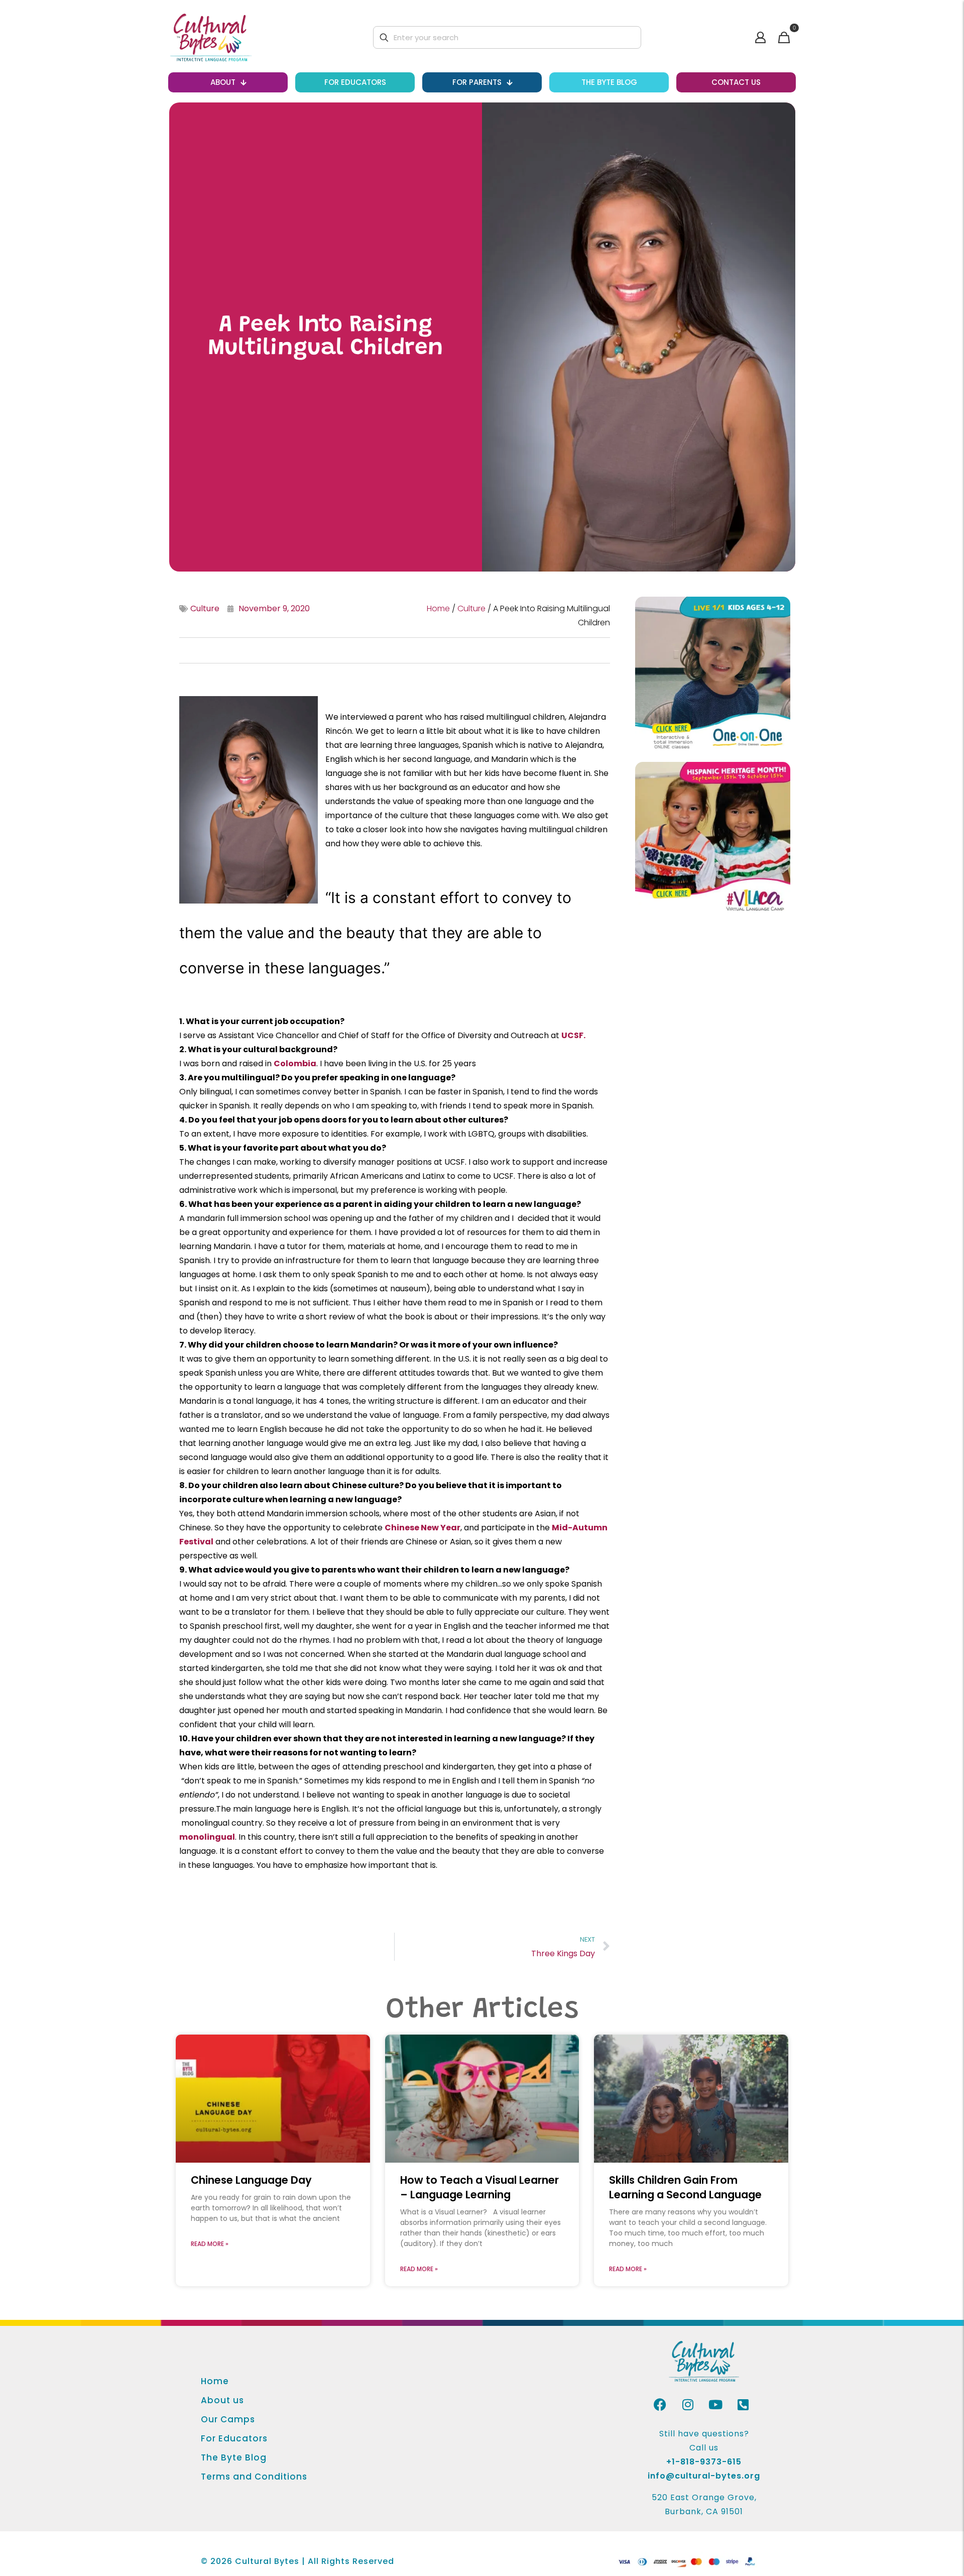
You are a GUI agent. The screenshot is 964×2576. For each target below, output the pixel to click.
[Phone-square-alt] (743, 2404)
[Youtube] (715, 2404)
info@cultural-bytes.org (704, 2476)
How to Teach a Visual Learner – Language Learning (479, 2187)
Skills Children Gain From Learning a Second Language (685, 2187)
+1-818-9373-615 (704, 2462)
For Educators (234, 2438)
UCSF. (573, 1035)
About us (222, 2400)
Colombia (295, 1063)
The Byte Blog (234, 2457)
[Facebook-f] (660, 2404)
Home (438, 608)
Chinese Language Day (251, 2180)
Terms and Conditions (254, 2476)
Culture (205, 608)
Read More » (210, 2244)
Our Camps (228, 2419)
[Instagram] (688, 2404)
